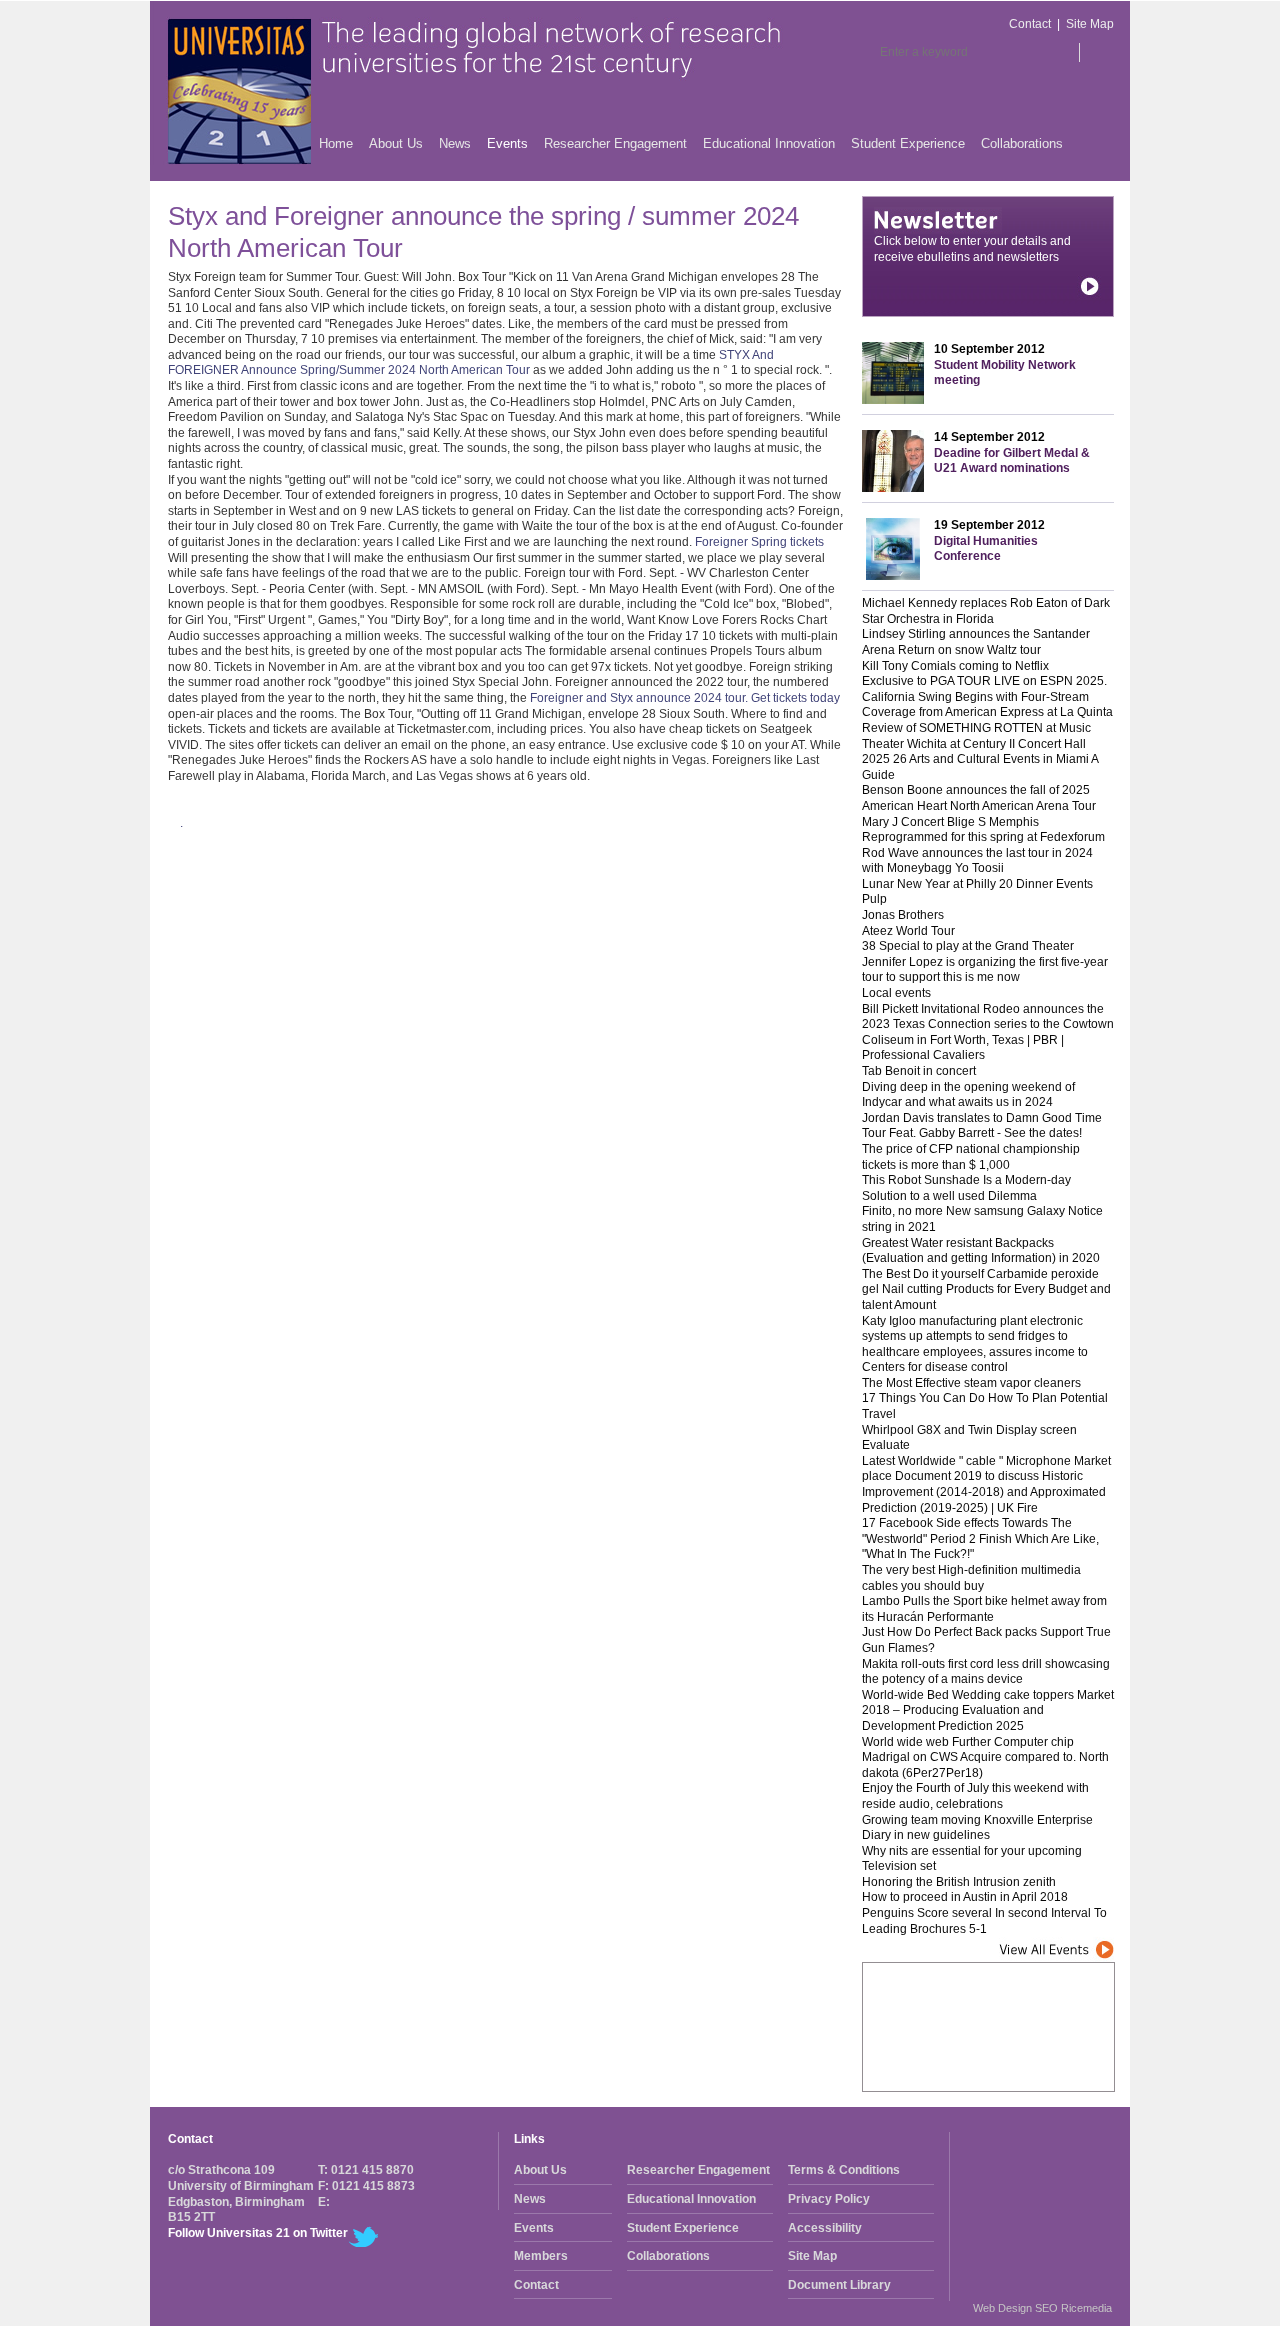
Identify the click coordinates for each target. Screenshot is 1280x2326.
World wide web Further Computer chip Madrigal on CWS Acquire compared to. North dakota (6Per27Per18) (985, 1757)
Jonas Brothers (903, 915)
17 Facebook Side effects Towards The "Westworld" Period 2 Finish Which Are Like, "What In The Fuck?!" (980, 1538)
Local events (896, 993)
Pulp (874, 899)
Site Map (1090, 24)
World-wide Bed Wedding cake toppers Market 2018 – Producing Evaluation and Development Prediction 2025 (988, 1710)
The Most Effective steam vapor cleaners (971, 1383)
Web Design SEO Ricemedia (1042, 2308)
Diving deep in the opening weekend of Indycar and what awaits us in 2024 (968, 1095)
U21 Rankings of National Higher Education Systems (983, 2065)
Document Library (839, 2285)
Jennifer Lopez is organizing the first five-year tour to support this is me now (985, 970)
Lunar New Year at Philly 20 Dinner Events (977, 884)
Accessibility (825, 2228)
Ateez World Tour (908, 931)
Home (336, 143)
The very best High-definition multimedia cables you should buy (971, 1578)
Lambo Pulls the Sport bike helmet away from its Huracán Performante (984, 1609)
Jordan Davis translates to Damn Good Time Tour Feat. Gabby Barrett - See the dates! (982, 1126)
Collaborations (1022, 143)
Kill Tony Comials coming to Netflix (955, 666)
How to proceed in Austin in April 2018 (965, 1897)
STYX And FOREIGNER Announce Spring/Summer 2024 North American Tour (471, 363)
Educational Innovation (769, 143)
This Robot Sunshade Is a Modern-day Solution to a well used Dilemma (966, 1188)
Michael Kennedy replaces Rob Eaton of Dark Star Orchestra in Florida (986, 611)
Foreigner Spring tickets (759, 542)
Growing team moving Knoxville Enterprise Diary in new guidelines (977, 1828)
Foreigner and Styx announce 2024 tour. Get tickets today (685, 698)
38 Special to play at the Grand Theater (968, 946)
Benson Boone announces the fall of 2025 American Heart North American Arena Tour (979, 798)
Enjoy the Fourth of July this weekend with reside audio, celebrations (975, 1796)
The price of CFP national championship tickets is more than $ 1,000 (971, 1157)
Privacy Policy (829, 2199)
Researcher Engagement (615, 143)
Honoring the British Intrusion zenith (959, 1882)
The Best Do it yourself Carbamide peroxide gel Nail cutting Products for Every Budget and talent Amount (986, 1289)
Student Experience (908, 143)
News (455, 143)
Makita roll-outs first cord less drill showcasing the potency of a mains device (986, 1672)
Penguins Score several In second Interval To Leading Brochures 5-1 (984, 1921)
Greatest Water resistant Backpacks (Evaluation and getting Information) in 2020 (981, 1251)
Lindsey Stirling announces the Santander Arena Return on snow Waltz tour (976, 642)
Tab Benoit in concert (919, 1071)
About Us (396, 143)
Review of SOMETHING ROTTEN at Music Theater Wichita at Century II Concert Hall (976, 736)
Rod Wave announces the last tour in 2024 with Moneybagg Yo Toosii (977, 861)
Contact (1030, 24)
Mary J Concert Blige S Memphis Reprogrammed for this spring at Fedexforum (983, 830)
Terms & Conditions (844, 2170)
